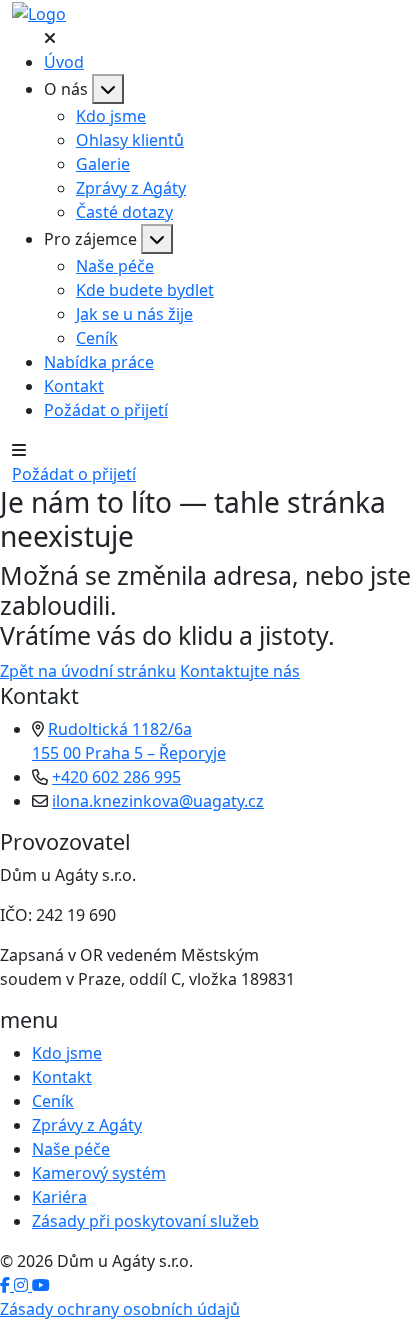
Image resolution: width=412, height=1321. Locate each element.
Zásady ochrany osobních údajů (120, 1309)
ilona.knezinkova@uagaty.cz (158, 801)
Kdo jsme (111, 116)
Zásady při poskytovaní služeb (145, 1221)
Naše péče (115, 266)
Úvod (64, 62)
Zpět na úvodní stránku (88, 671)
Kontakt (74, 386)
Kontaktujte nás (240, 671)
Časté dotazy (124, 212)
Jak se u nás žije (134, 314)
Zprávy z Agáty (131, 188)
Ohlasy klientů (130, 140)
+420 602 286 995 (116, 777)
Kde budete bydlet (145, 290)
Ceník (97, 338)
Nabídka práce (99, 362)
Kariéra (59, 1197)
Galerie (103, 164)
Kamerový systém (99, 1173)
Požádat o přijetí (106, 410)
